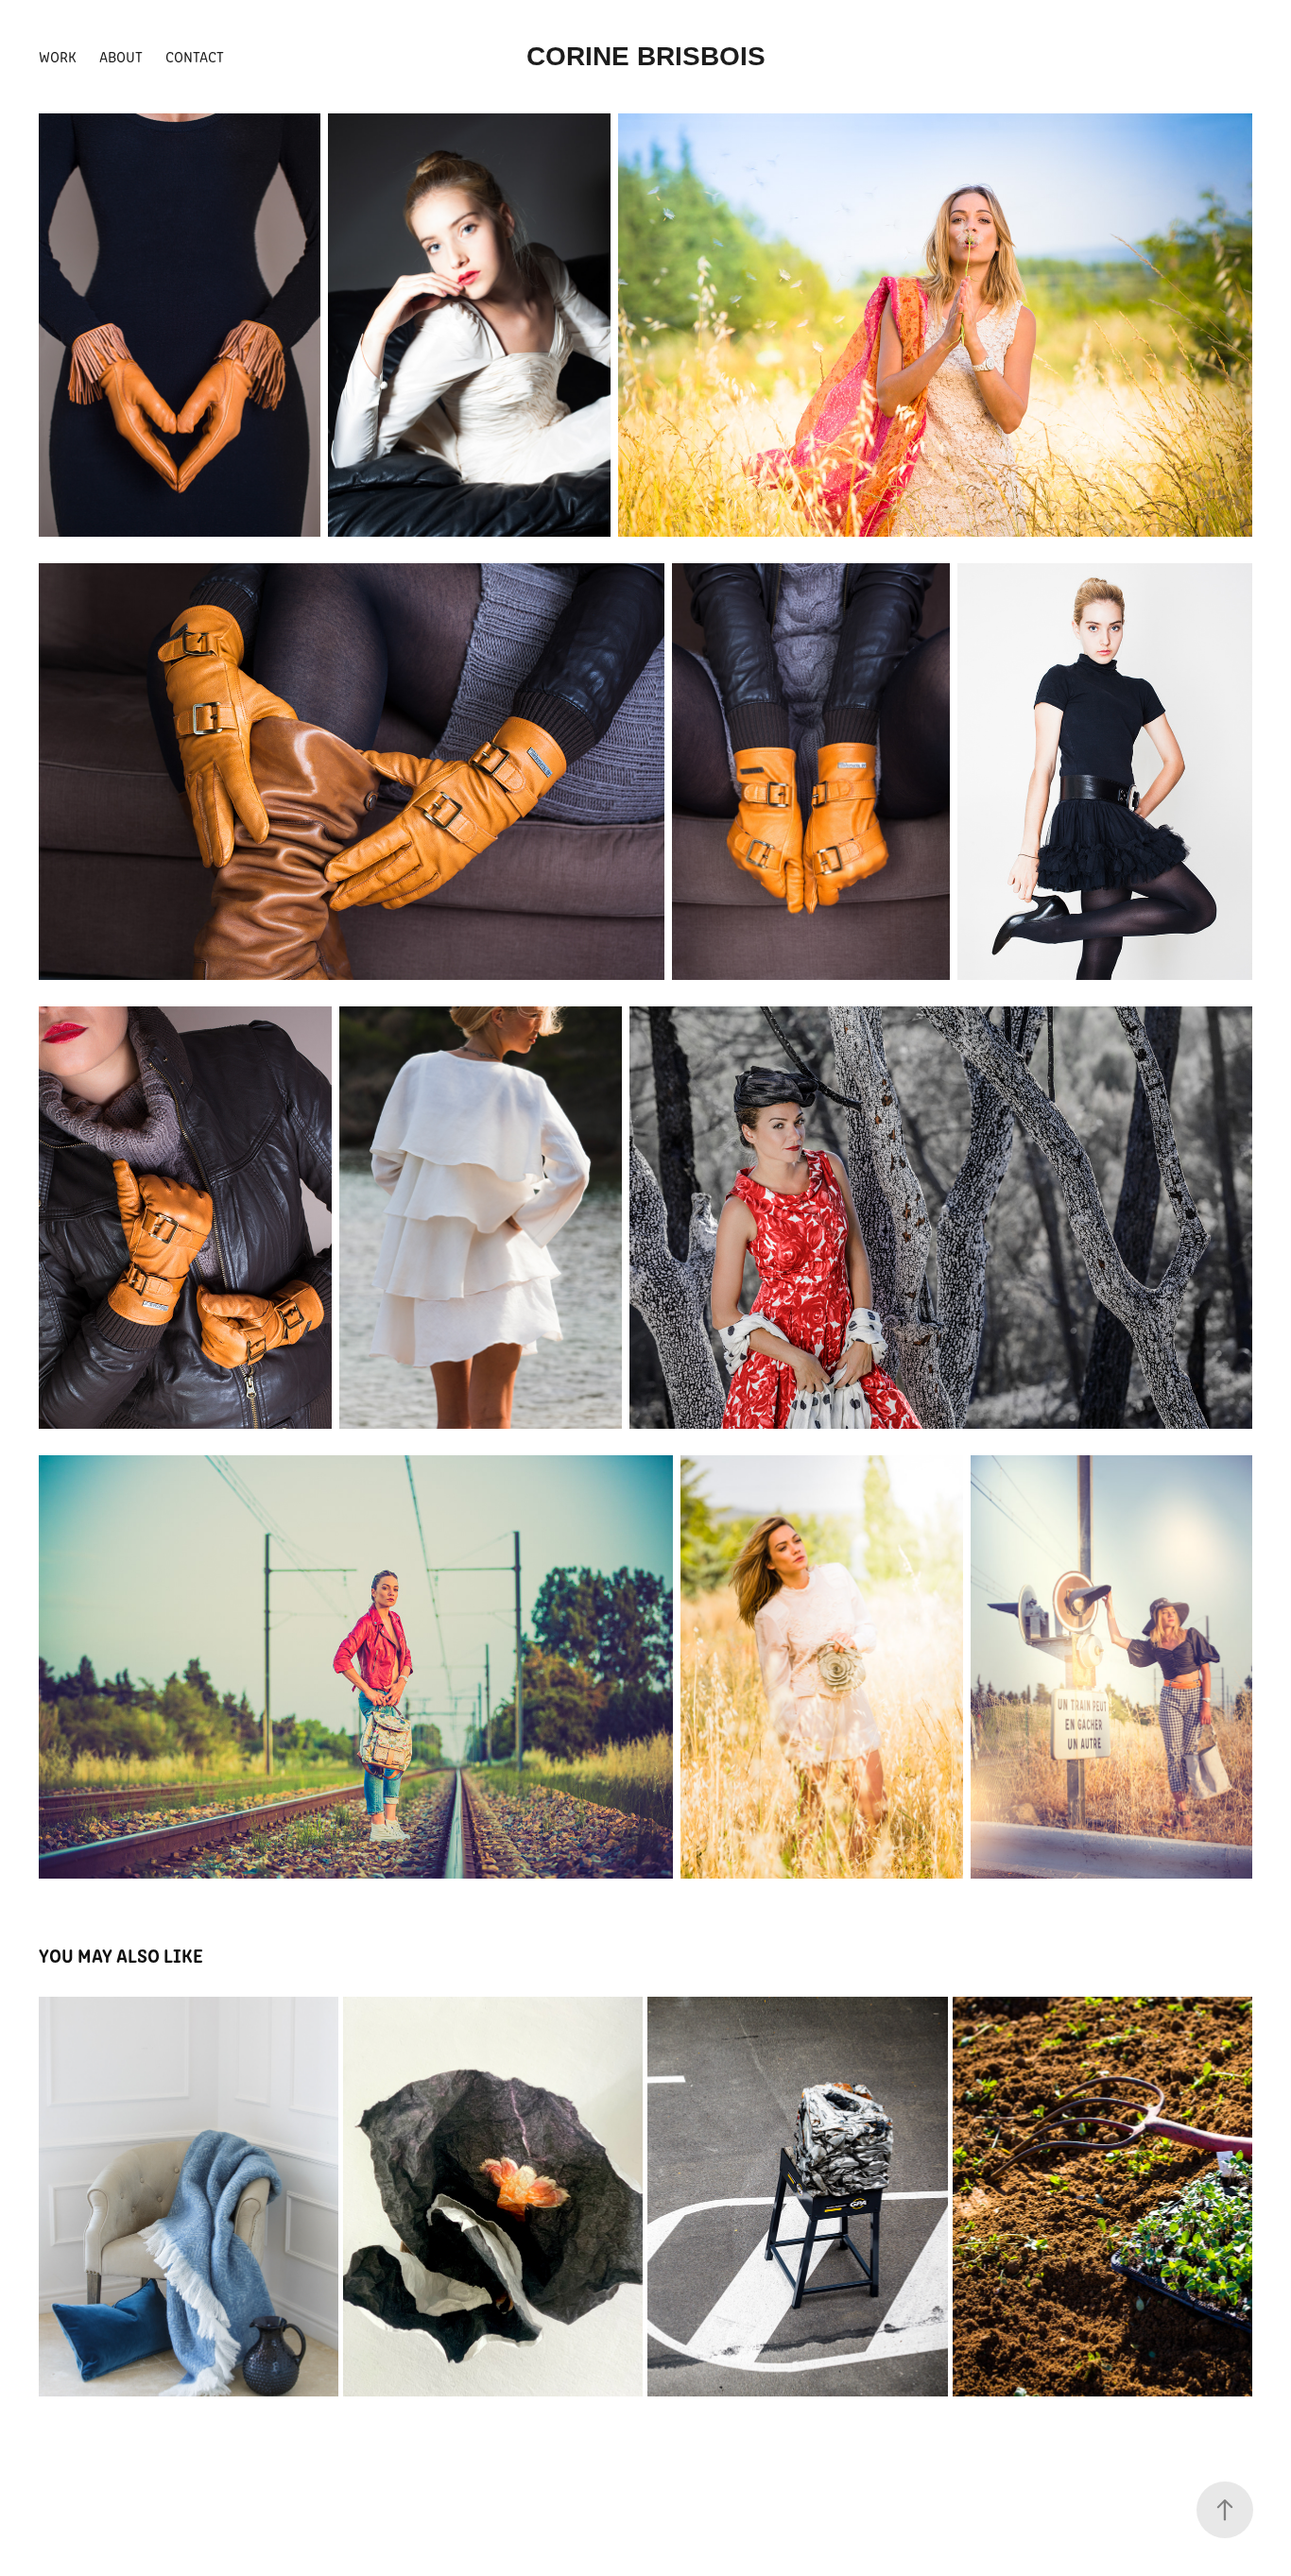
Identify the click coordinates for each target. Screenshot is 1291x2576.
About (121, 56)
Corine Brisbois (646, 56)
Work (58, 56)
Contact (195, 56)
